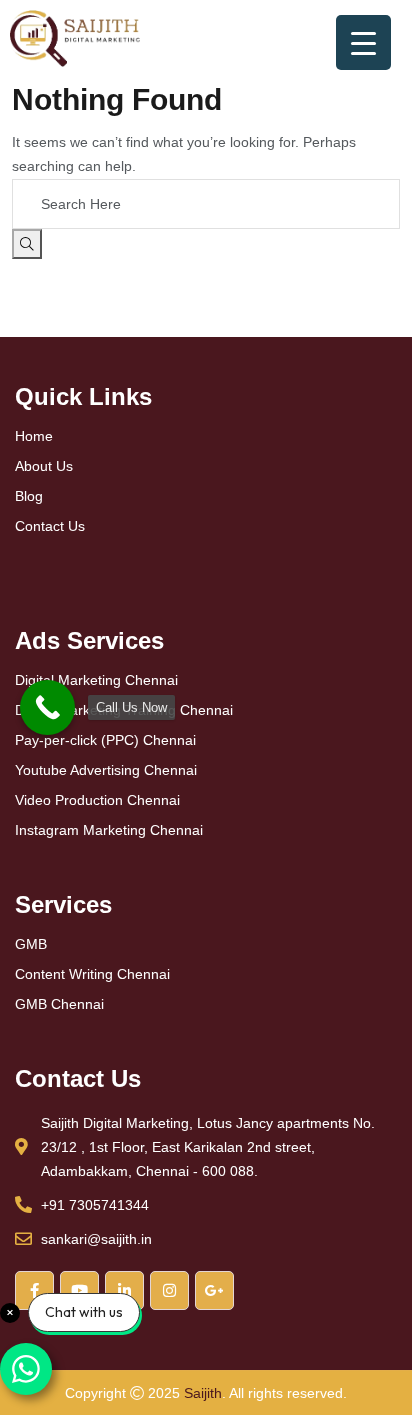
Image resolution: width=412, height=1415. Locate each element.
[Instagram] (169, 1290)
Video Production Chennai (97, 800)
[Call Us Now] (47, 707)
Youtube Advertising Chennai (106, 770)
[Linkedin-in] (124, 1290)
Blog (29, 496)
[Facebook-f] (34, 1290)
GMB (31, 944)
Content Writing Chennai (92, 974)
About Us (44, 466)
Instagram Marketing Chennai (109, 830)
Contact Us (50, 526)
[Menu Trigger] (363, 42)
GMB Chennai (59, 1004)
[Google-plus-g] (214, 1290)
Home (34, 436)
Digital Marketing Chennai (96, 680)
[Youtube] (79, 1290)
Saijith (203, 1393)
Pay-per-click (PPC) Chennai (105, 740)
